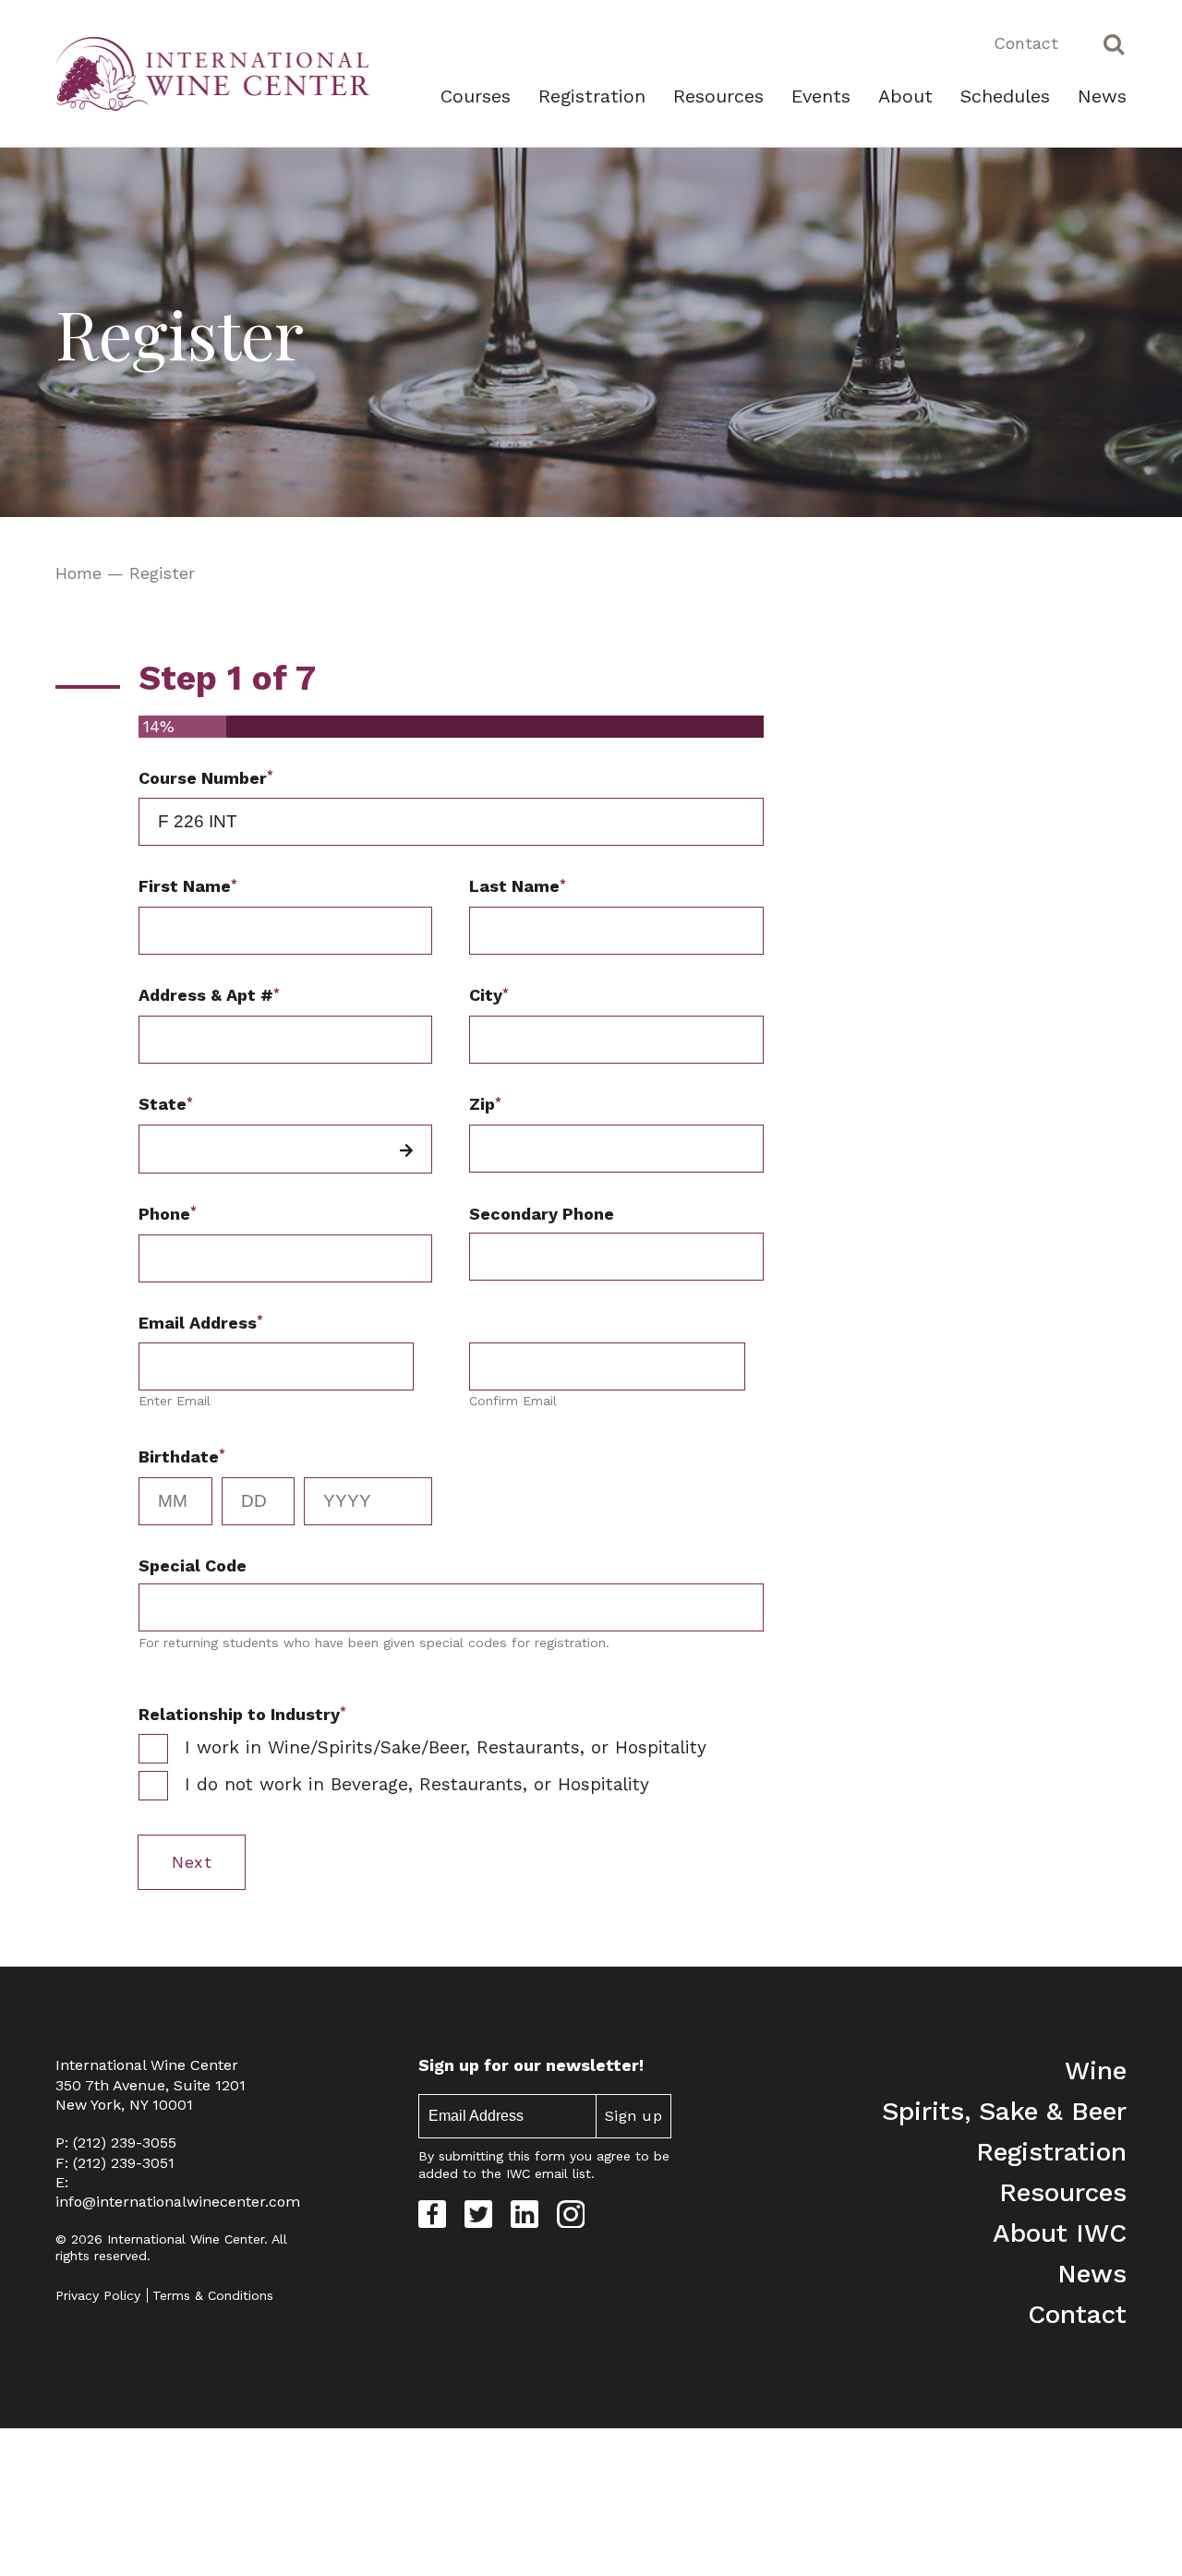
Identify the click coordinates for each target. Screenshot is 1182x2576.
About (905, 96)
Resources (718, 96)
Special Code (193, 1565)
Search (1114, 43)
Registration (592, 96)
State (166, 1104)
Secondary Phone (542, 1214)
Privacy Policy (98, 2295)
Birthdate (182, 1456)
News (1102, 96)
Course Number (206, 777)
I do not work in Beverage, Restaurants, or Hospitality (417, 1784)
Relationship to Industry (242, 1713)
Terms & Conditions (213, 2295)
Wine (1096, 2070)
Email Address (201, 1322)
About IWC (1060, 2233)
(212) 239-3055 (125, 2143)
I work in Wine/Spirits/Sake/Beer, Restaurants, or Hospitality (446, 1747)
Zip (485, 1104)
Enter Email (175, 1401)
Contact (1026, 43)
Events (821, 96)
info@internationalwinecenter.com (178, 2202)
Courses (476, 96)
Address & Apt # (209, 995)
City (489, 995)
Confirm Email (513, 1401)
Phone (168, 1213)
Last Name (518, 886)
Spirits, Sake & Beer (1004, 2111)
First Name (188, 886)
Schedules (1005, 96)
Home (78, 573)
